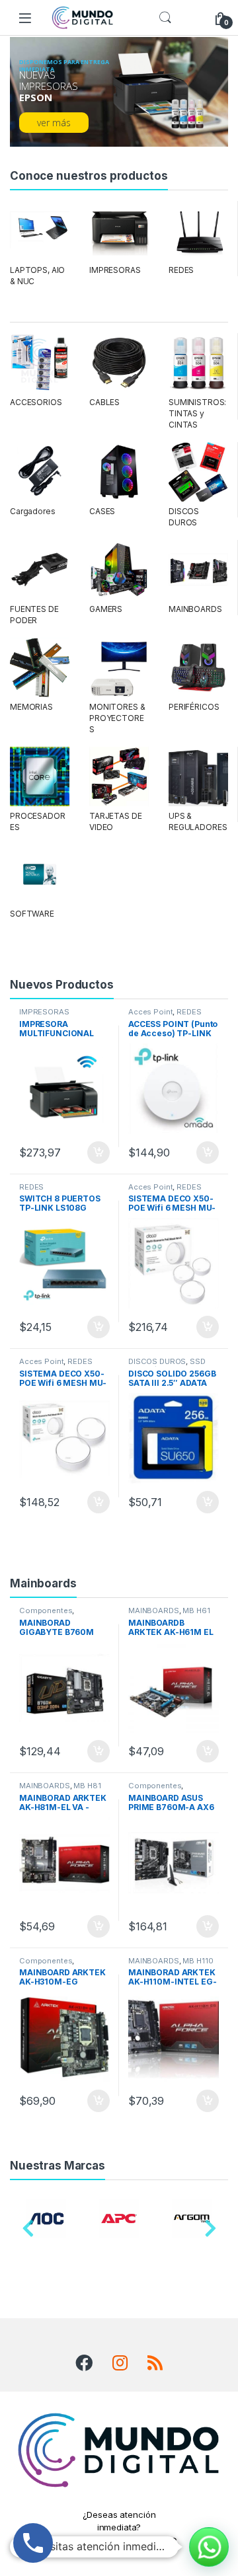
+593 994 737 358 (119, 2542)
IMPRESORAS (115, 270)
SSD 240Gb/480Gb (167, 1365)
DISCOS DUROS (157, 1361)
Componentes (46, 1610)
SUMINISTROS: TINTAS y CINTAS (197, 413)
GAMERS (106, 609)
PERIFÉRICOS (194, 707)
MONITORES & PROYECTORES (117, 718)
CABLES (104, 402)
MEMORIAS (31, 707)
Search (165, 18)
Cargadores (33, 511)
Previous (28, 2232)
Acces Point (150, 1012)
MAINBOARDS (195, 609)
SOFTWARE (32, 914)
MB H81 (87, 1786)
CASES (102, 511)
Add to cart (99, 1153)
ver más (54, 123)
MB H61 (196, 1610)
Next (210, 2232)
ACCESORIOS (36, 402)
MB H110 (198, 1961)
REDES (181, 270)
